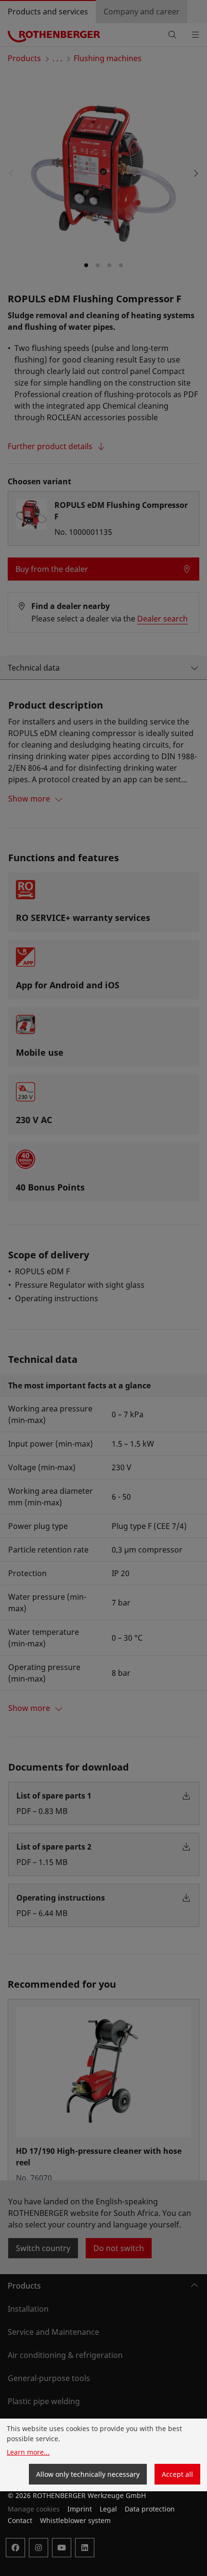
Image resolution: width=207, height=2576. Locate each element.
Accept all (177, 2474)
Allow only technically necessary (88, 2474)
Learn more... (28, 2452)
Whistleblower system (75, 2520)
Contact (20, 2520)
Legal (108, 2509)
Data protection (150, 2509)
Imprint (80, 2509)
